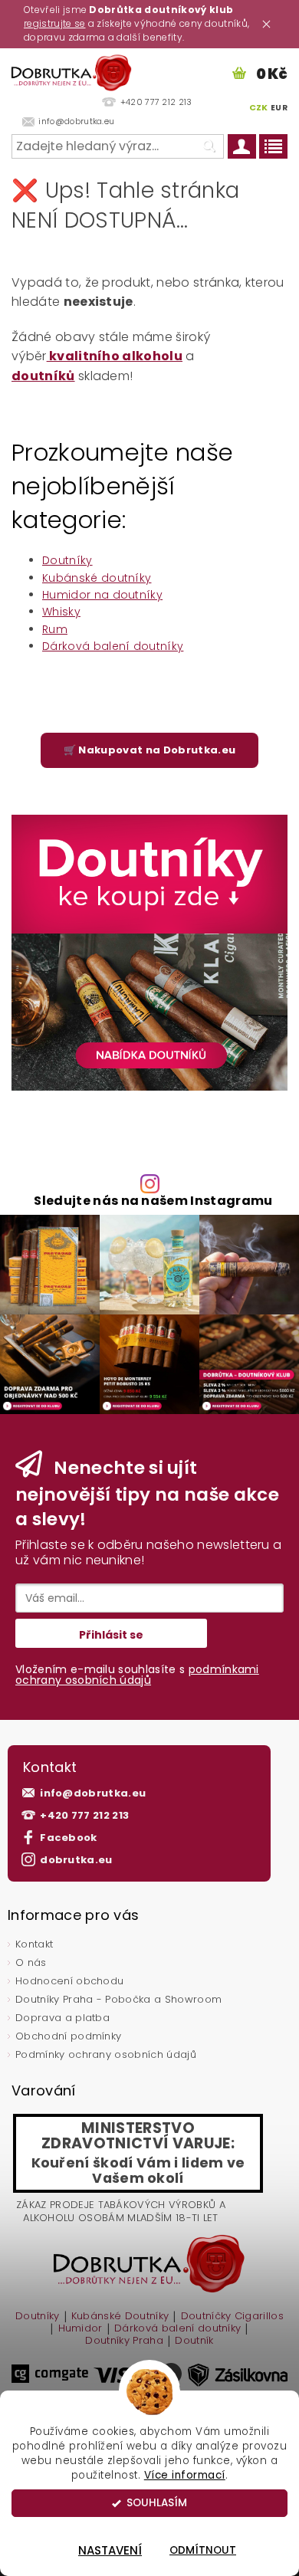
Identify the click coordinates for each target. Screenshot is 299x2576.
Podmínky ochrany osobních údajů (106, 2054)
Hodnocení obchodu (69, 1981)
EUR (279, 108)
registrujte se (54, 23)
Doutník (194, 2341)
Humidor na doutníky (102, 595)
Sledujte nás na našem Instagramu (153, 1201)
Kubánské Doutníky (120, 2317)
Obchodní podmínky (68, 2036)
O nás (31, 1962)
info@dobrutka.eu (93, 1793)
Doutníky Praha (124, 2341)
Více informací (185, 2475)
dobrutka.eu (76, 1860)
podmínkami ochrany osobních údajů (137, 1675)
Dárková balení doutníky (113, 646)
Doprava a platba (62, 2018)
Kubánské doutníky (97, 578)
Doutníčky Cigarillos (232, 2317)
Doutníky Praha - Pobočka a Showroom (118, 1999)
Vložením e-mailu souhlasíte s (137, 1675)
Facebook (69, 1838)
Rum (55, 629)
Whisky (61, 612)
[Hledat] (209, 146)
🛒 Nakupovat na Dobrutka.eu (149, 750)
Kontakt (34, 1944)
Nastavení (110, 2550)
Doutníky (67, 560)
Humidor (80, 2329)
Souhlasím (157, 2503)
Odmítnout (203, 2550)
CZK (259, 107)
